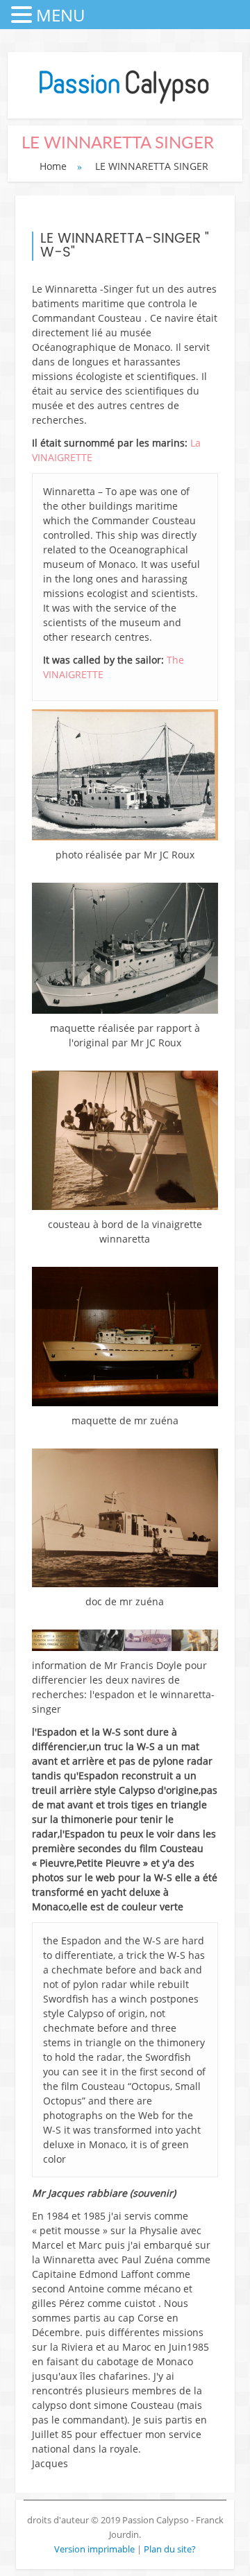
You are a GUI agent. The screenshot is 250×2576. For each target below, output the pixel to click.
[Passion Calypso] (125, 104)
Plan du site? (170, 2549)
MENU (60, 15)
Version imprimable (95, 2549)
